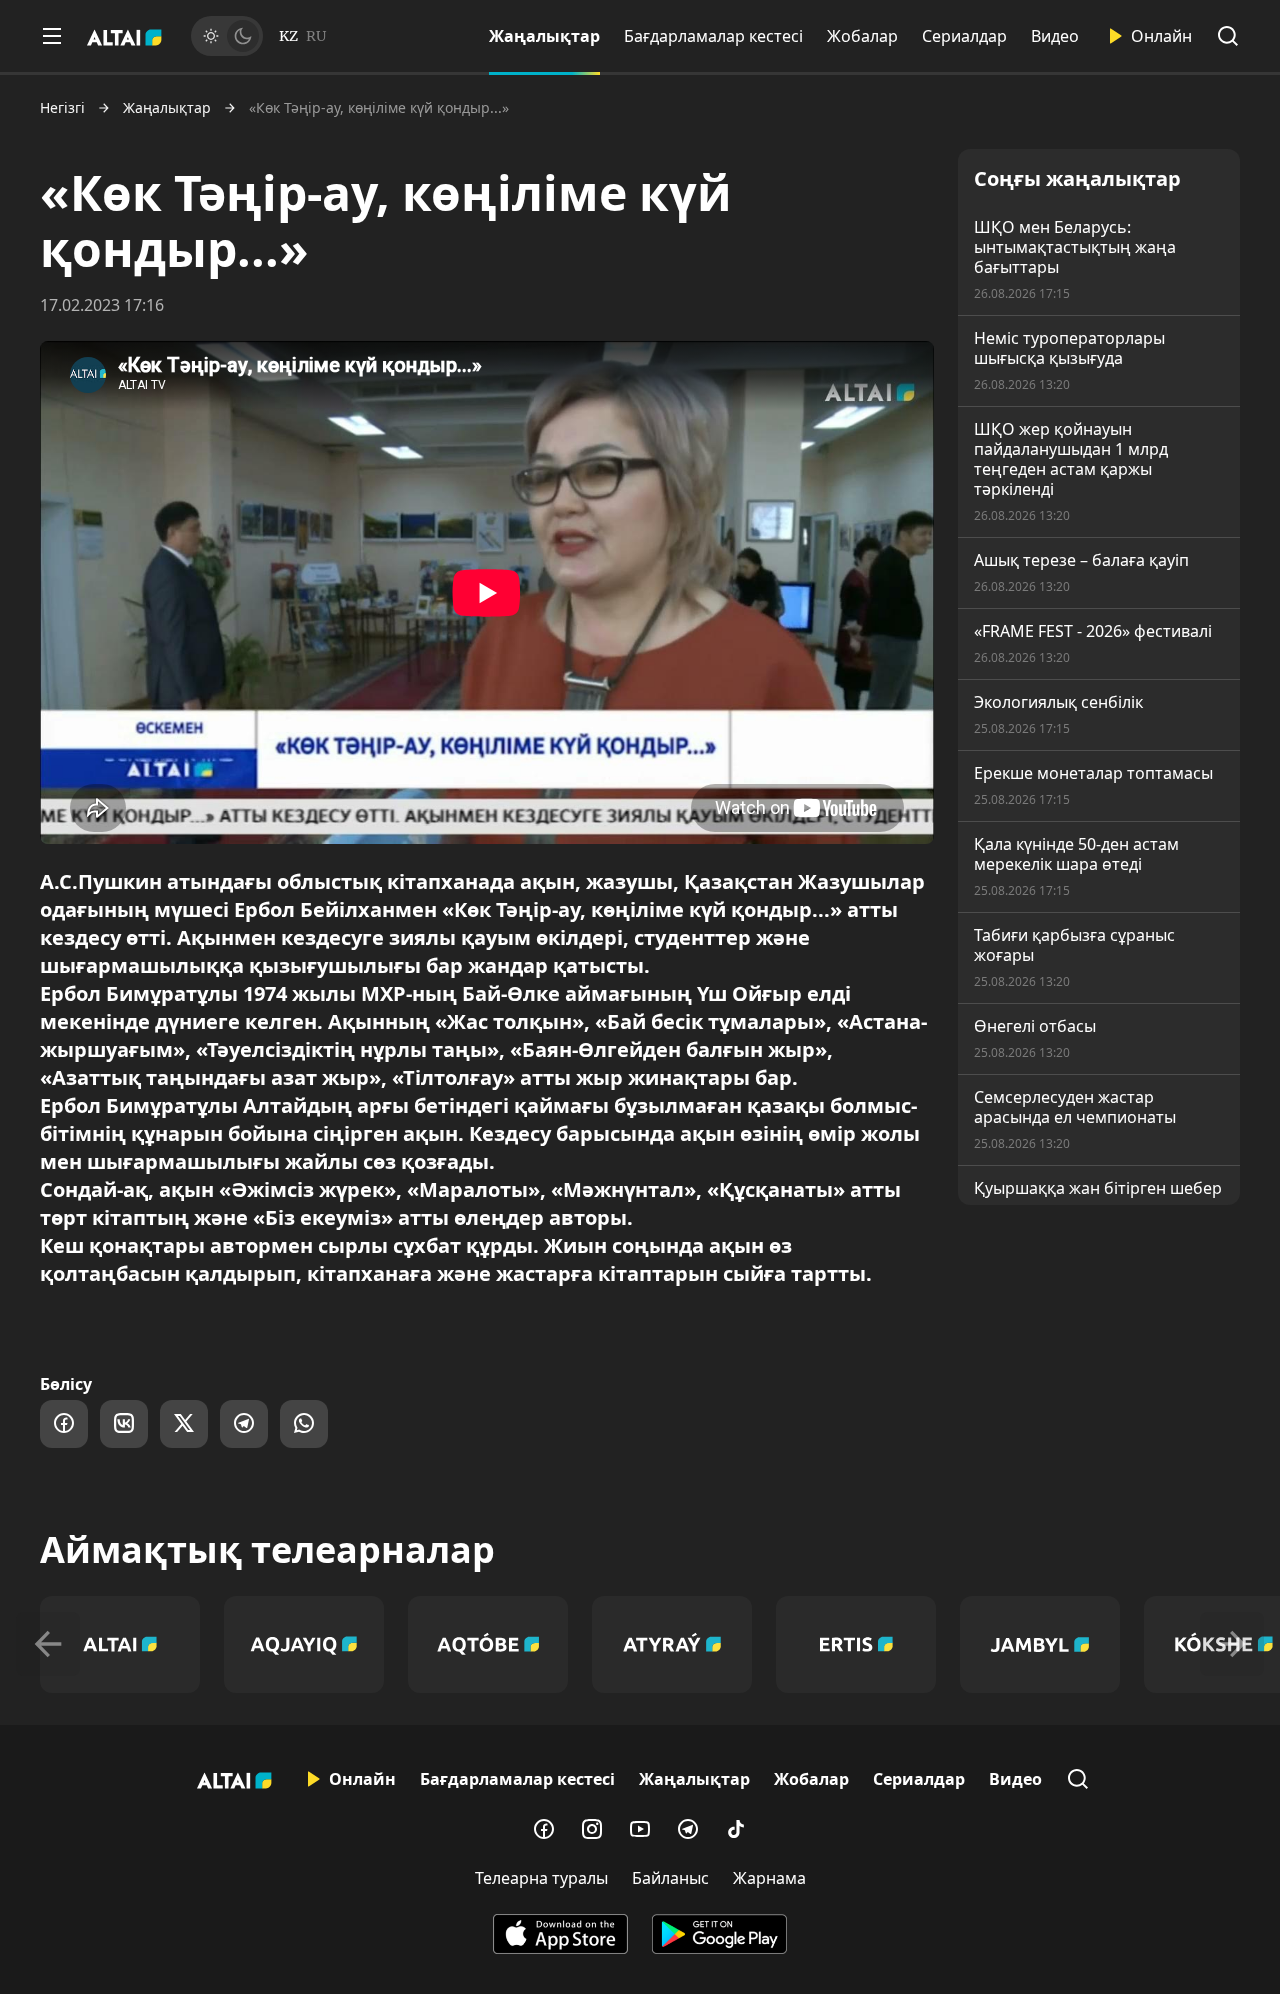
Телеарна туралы (541, 1878)
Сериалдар (964, 36)
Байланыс (670, 1878)
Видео (1055, 36)
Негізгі (62, 108)
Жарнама (769, 1878)
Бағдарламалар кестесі (713, 36)
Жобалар (862, 36)
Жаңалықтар (544, 36)
